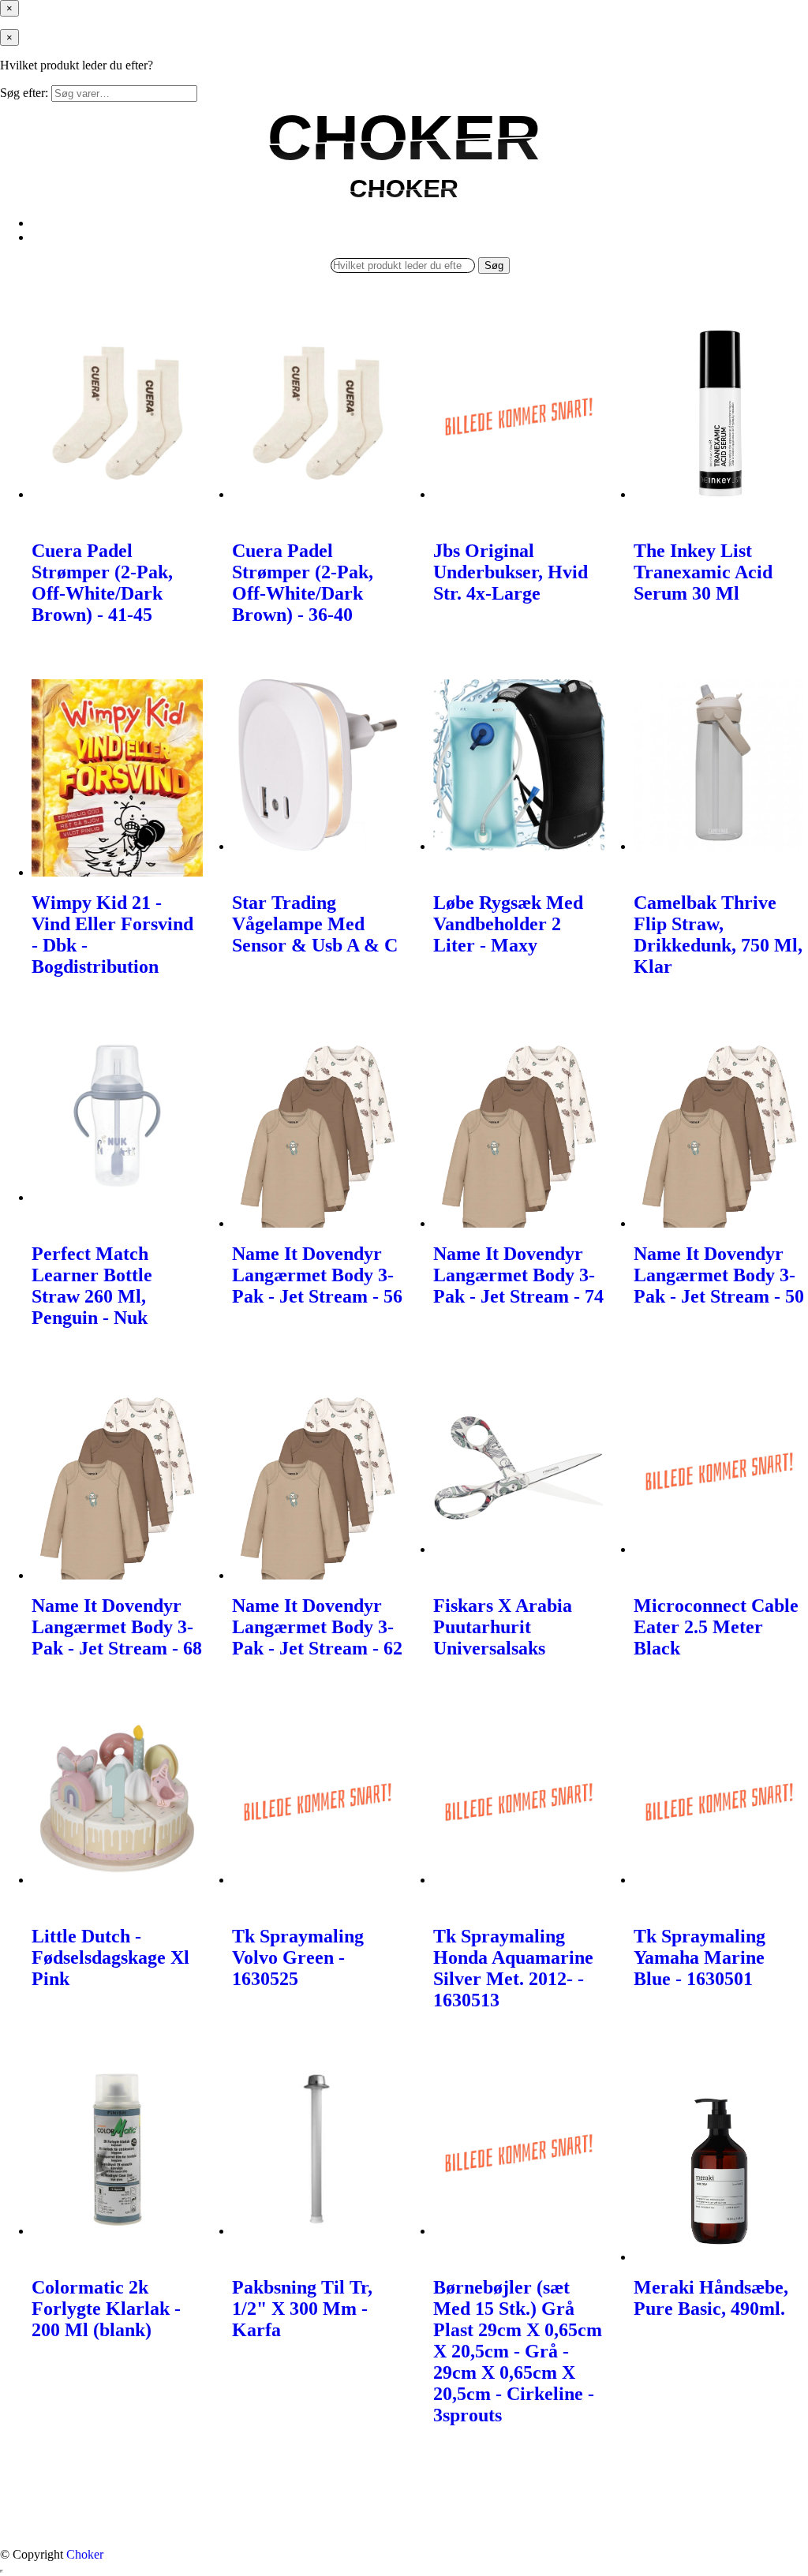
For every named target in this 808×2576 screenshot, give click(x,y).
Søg (494, 265)
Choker (85, 2554)
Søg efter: (24, 93)
